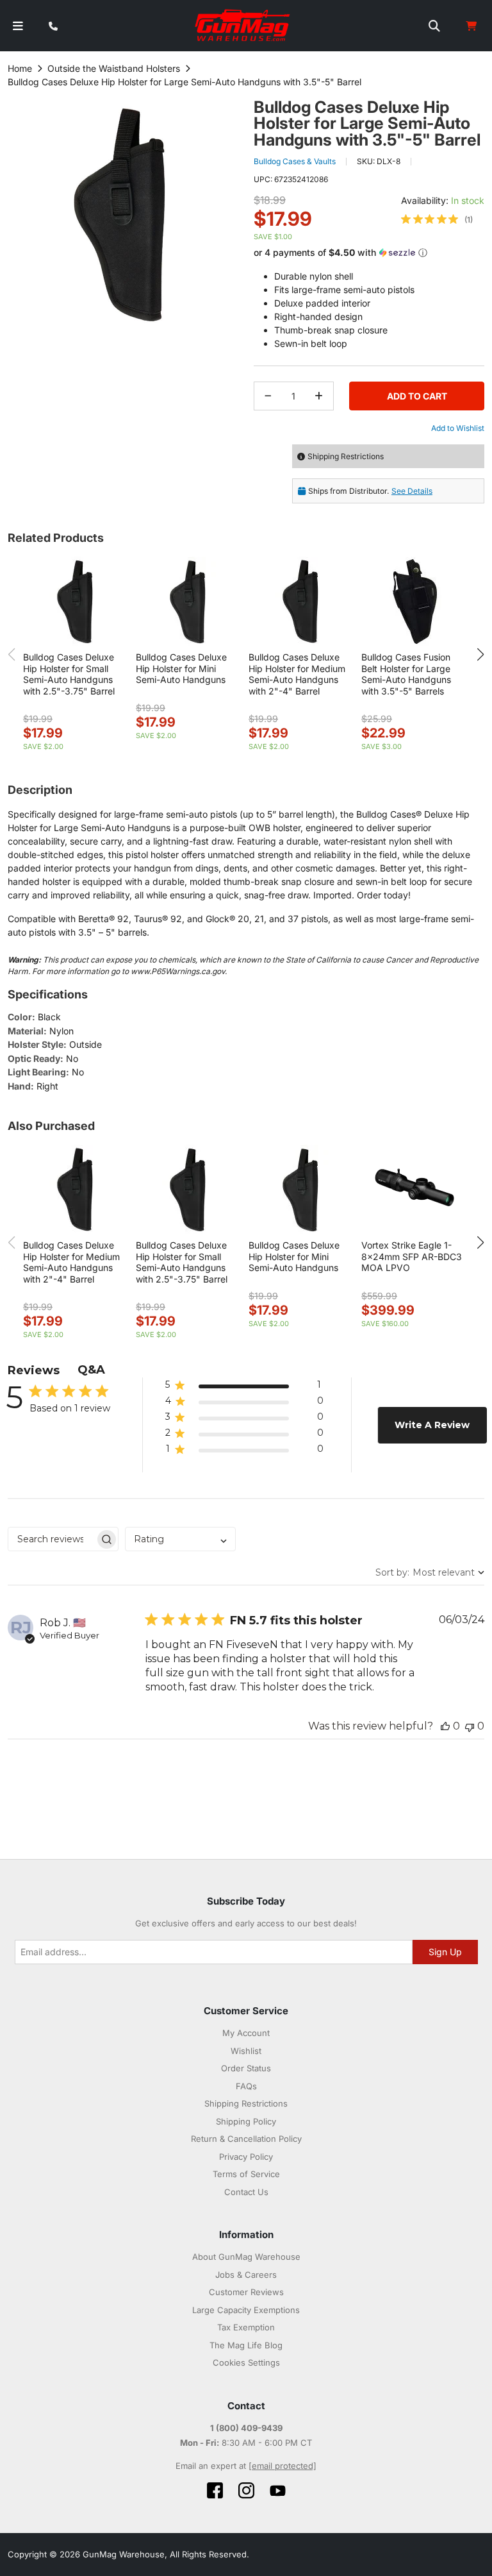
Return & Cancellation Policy (246, 2139)
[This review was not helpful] (470, 1726)
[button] (369, 253)
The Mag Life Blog (246, 2345)
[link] (437, 219)
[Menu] (18, 26)
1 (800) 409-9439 (246, 2428)
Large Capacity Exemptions (246, 2310)
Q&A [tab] (91, 1370)
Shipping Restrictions (246, 2103)
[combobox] (180, 1539)
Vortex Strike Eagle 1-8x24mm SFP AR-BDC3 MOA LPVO (412, 1256)
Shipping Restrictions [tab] (346, 456)
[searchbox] (52, 1539)
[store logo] (243, 26)
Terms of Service (246, 2174)
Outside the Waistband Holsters (114, 68)
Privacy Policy (246, 2157)
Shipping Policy (246, 2121)
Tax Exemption (246, 2327)
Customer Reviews (246, 2292)
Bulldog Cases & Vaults (295, 161)
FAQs (246, 2086)
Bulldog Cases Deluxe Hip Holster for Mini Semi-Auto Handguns (181, 668)
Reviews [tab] (34, 1370)
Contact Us (246, 2192)
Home (20, 68)
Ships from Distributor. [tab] (370, 491)
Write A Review (432, 1425)
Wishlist (246, 2051)
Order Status (246, 2068)
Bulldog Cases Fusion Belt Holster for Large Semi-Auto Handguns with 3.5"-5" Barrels (406, 674)
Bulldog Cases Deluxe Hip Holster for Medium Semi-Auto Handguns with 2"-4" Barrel (297, 674)
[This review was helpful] (445, 1726)
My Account (246, 2033)
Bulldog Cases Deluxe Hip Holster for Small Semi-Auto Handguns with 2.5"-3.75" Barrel (69, 674)
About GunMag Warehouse (246, 2257)
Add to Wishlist (458, 428)
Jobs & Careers (246, 2275)
